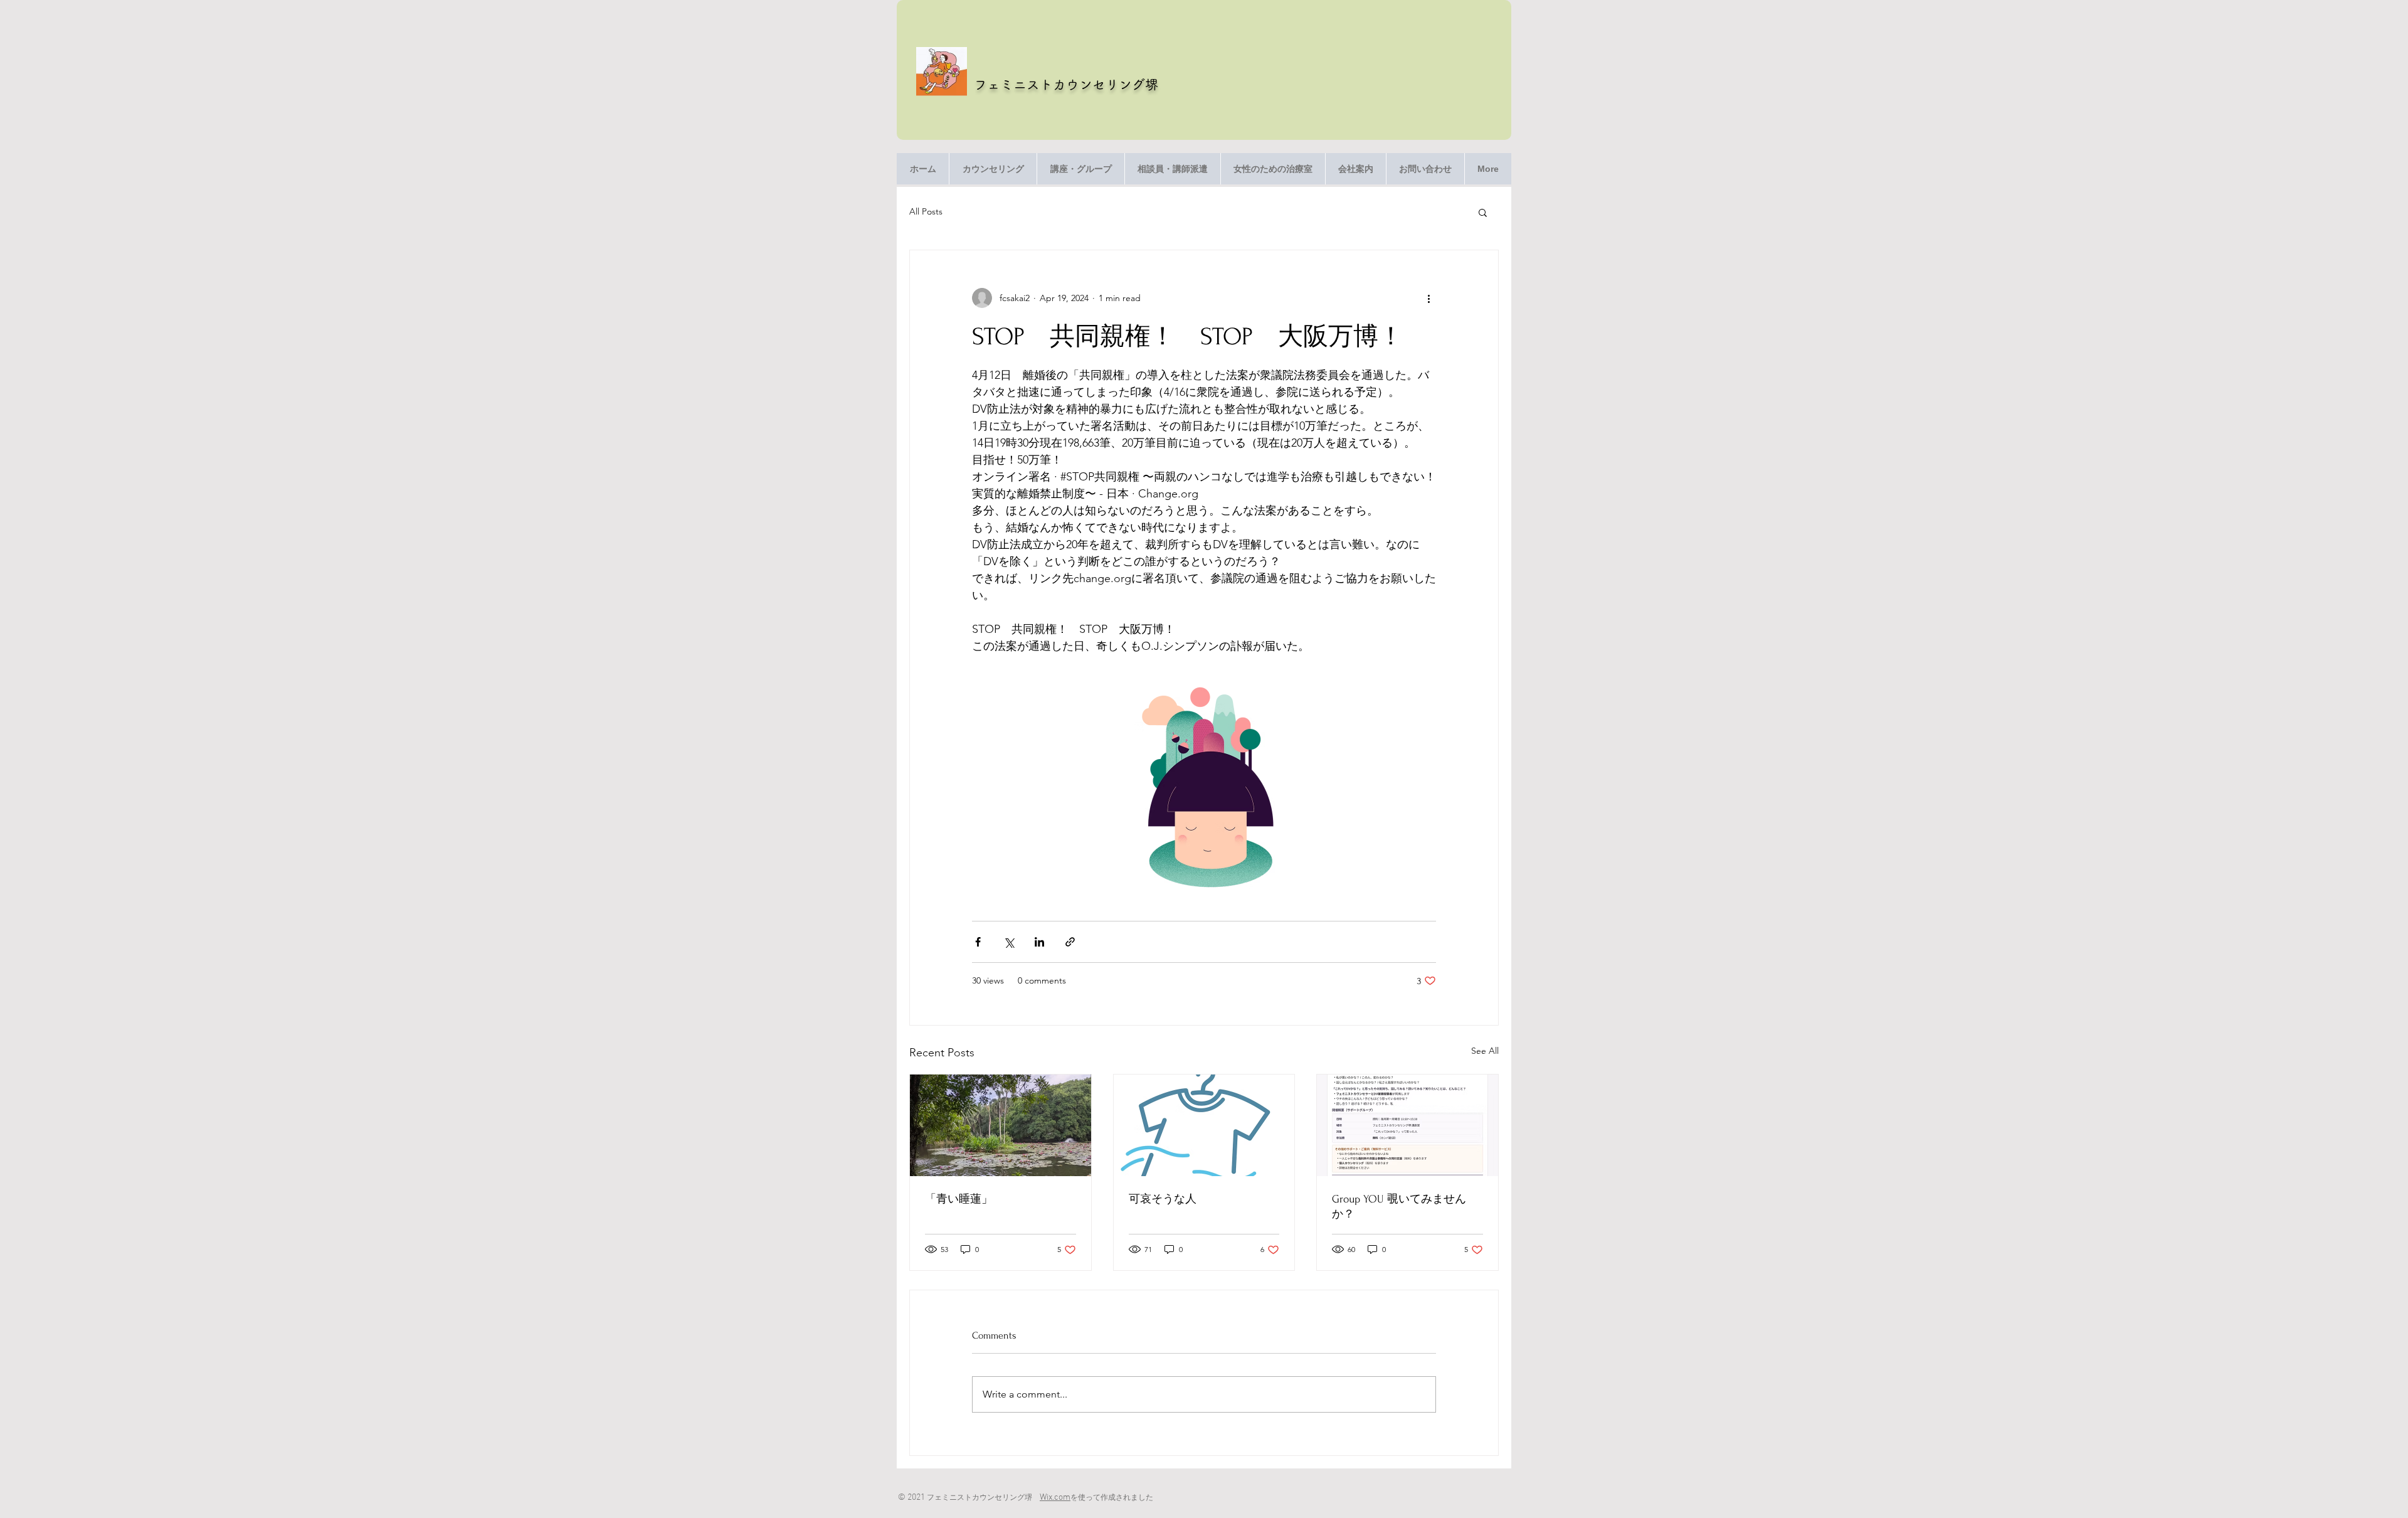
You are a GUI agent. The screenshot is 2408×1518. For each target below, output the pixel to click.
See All (1485, 1051)
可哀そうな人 (1163, 1199)
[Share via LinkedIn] (1039, 942)
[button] (1483, 212)
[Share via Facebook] (978, 942)
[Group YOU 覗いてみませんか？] (1407, 1125)
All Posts (926, 211)
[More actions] (1428, 298)
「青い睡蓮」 (959, 1199)
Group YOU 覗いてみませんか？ (1399, 1207)
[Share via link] (1070, 942)
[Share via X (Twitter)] (1009, 942)
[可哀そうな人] (1204, 1125)
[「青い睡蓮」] (1001, 1125)
